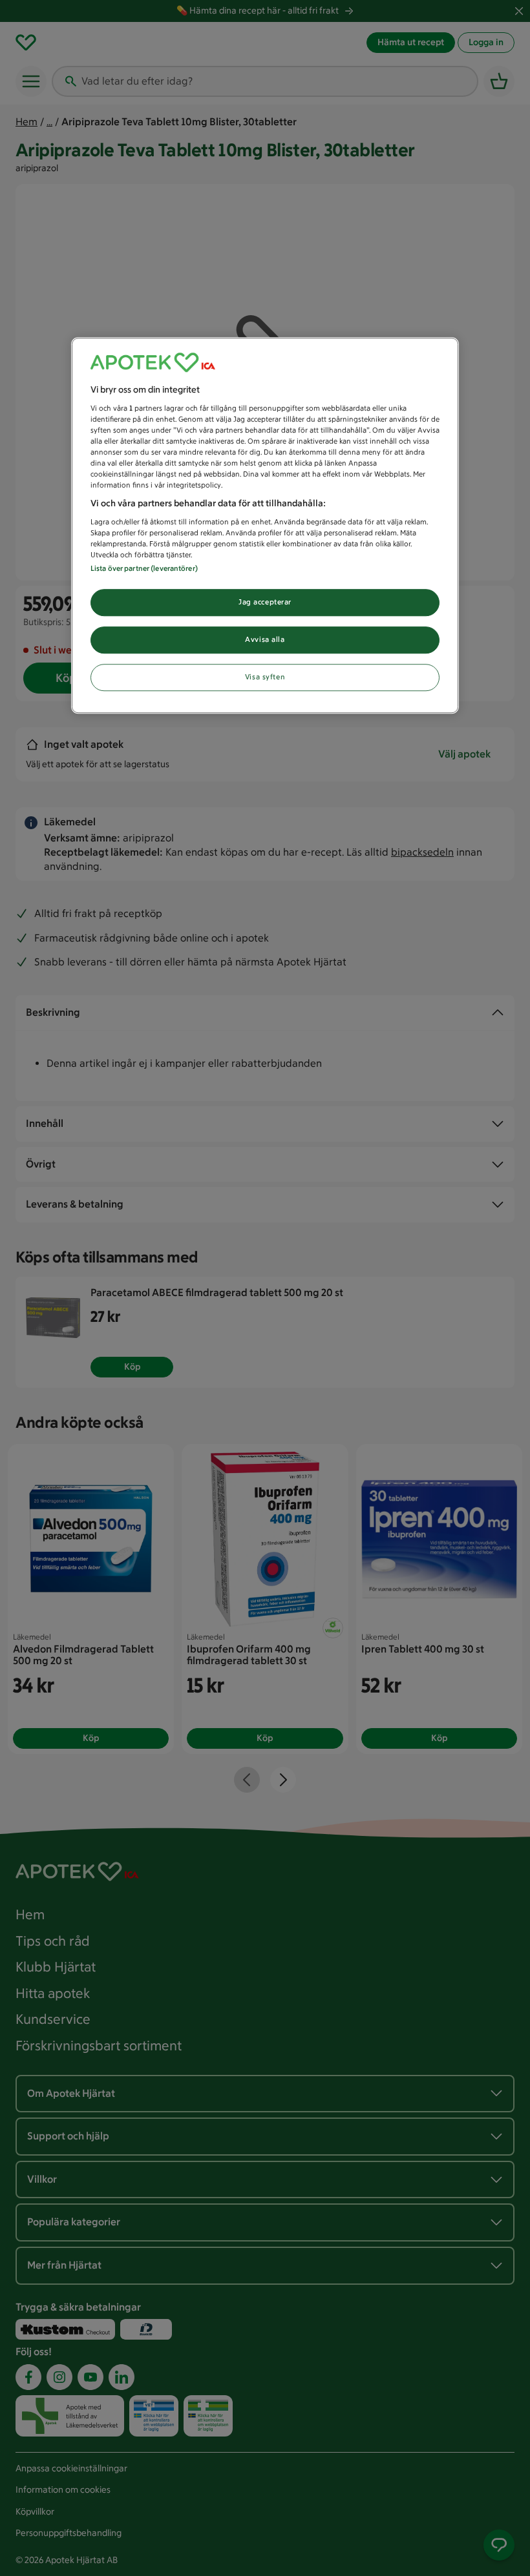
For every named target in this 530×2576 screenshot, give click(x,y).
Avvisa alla (265, 639)
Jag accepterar (265, 603)
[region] (265, 526)
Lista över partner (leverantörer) (144, 569)
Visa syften (265, 677)
